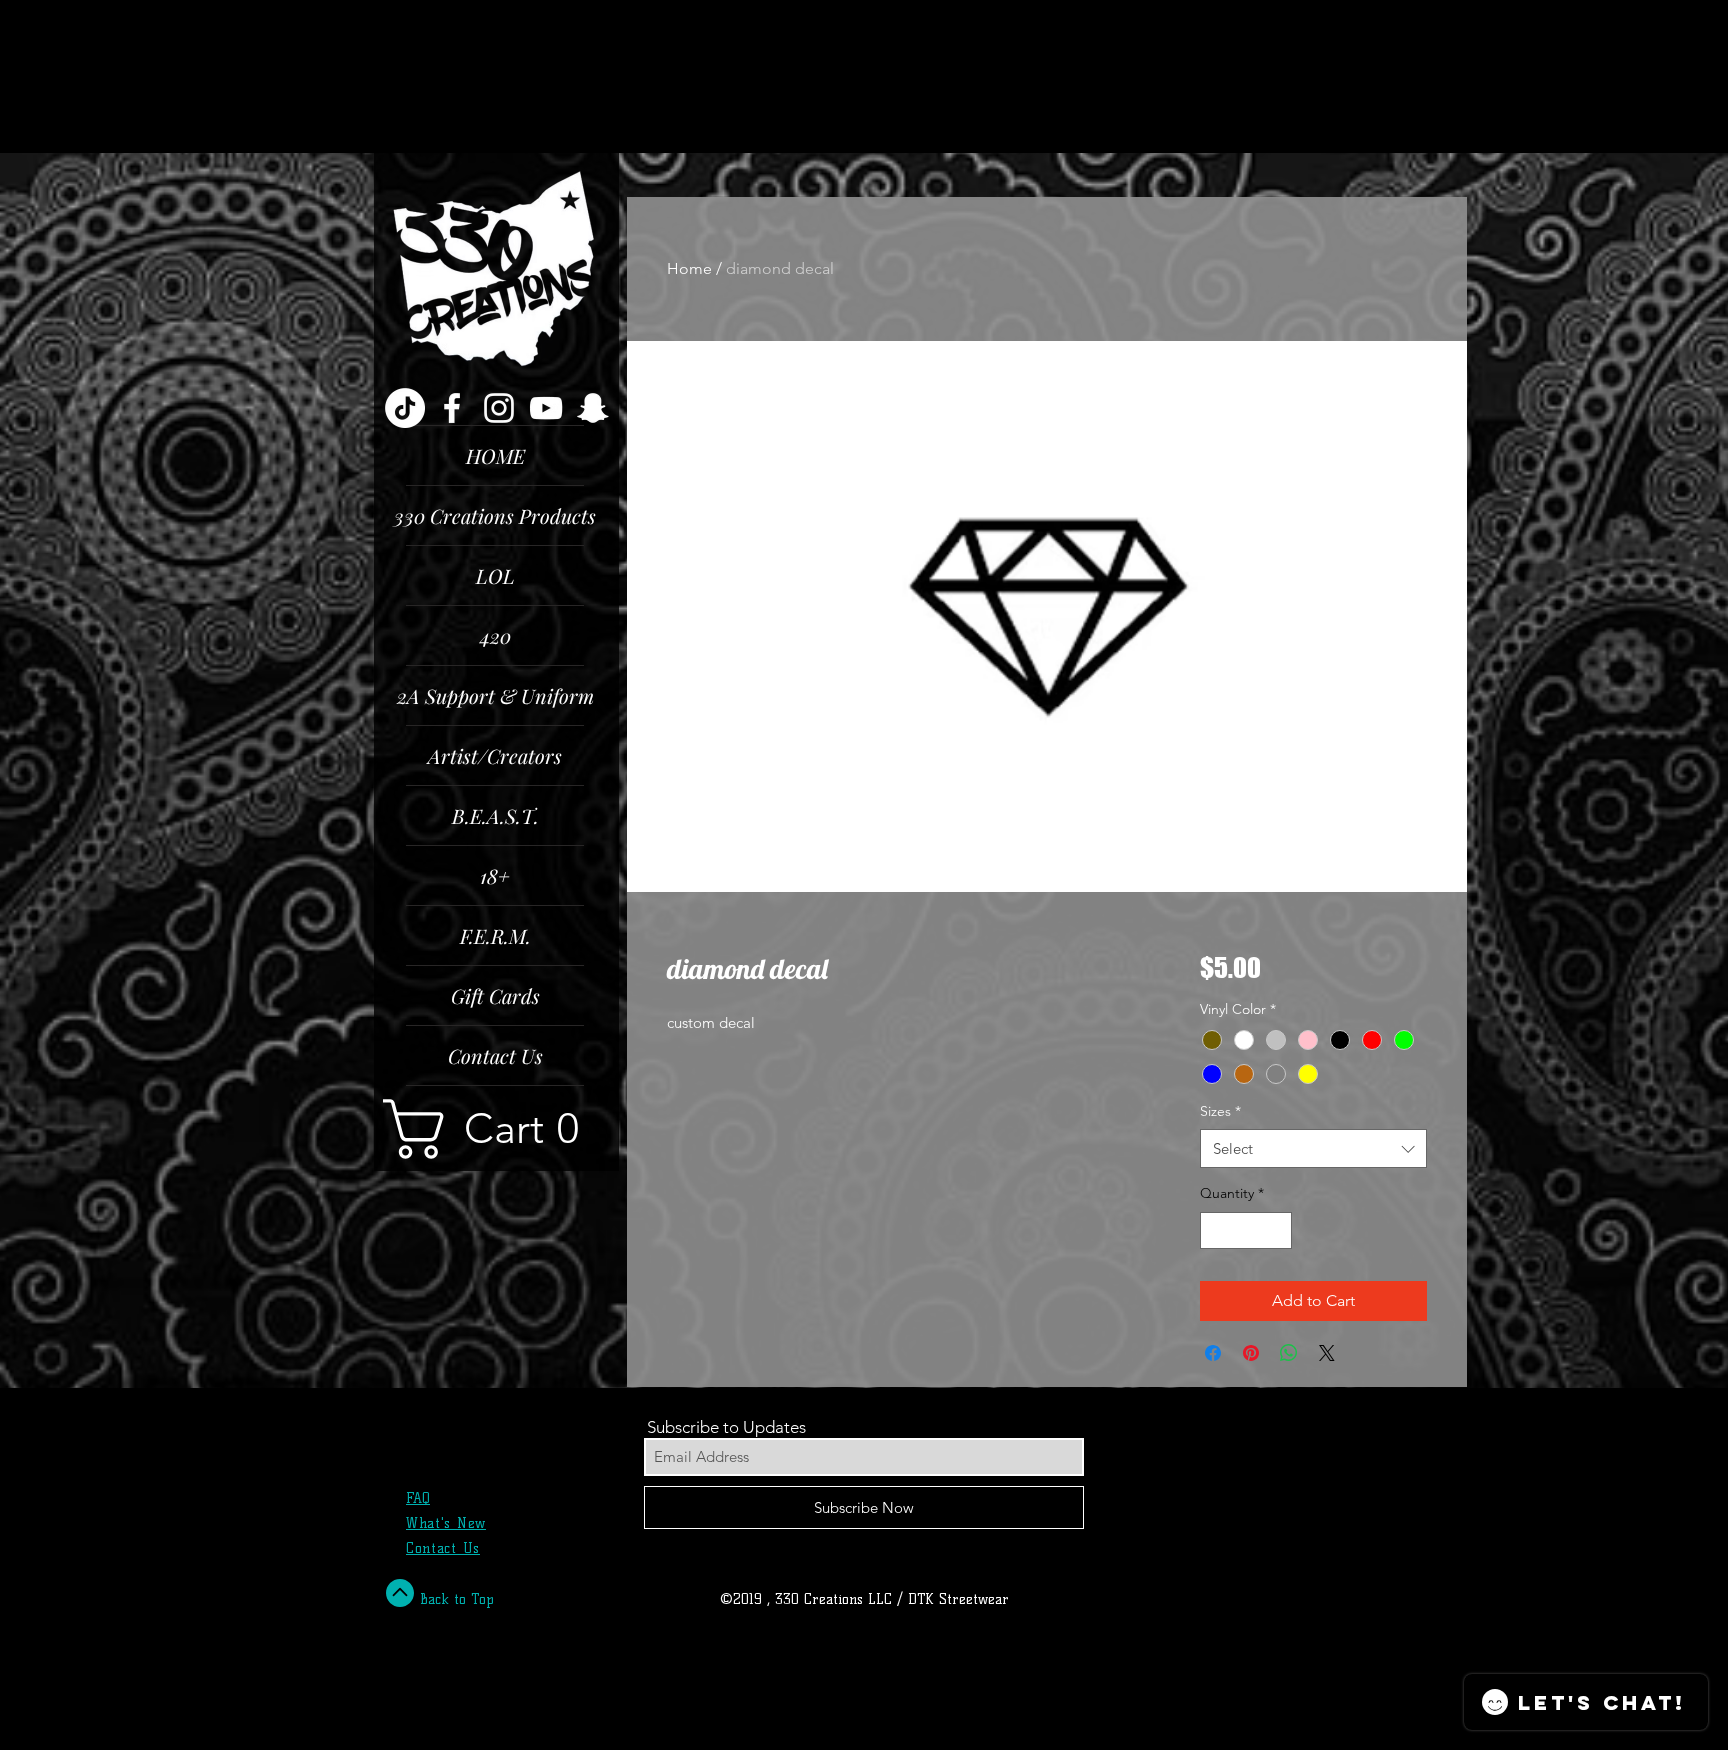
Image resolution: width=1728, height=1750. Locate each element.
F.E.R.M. (495, 935)
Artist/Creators (495, 755)
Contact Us (495, 1055)
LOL (495, 575)
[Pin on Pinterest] (1251, 1353)
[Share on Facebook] (1213, 1353)
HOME (495, 455)
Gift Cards (495, 995)
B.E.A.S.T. (495, 815)
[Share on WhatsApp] (1289, 1353)
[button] (496, 1129)
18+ (495, 875)
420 (495, 635)
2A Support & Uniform (495, 695)
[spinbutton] (1246, 1230)
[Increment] (1276, 1230)
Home (689, 268)
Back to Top (457, 1599)
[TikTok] (405, 408)
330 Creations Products (495, 515)
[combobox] (1313, 1148)
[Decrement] (1215, 1230)
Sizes (1220, 1111)
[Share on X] (1327, 1353)
